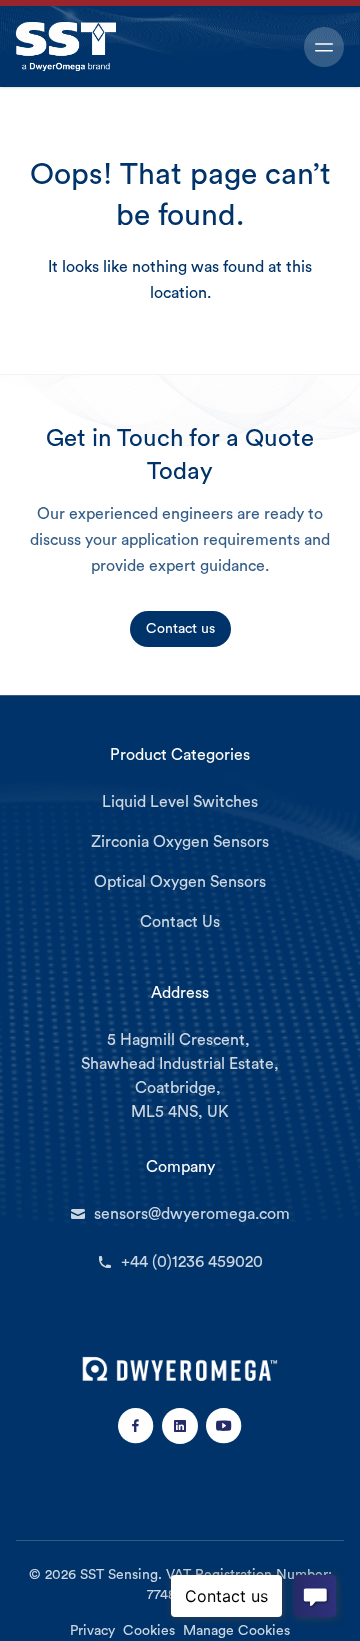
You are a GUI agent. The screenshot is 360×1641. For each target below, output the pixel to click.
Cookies (149, 1631)
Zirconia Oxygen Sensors (180, 842)
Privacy (92, 1631)
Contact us (180, 629)
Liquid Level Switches (180, 802)
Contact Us (180, 922)
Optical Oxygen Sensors (180, 882)
